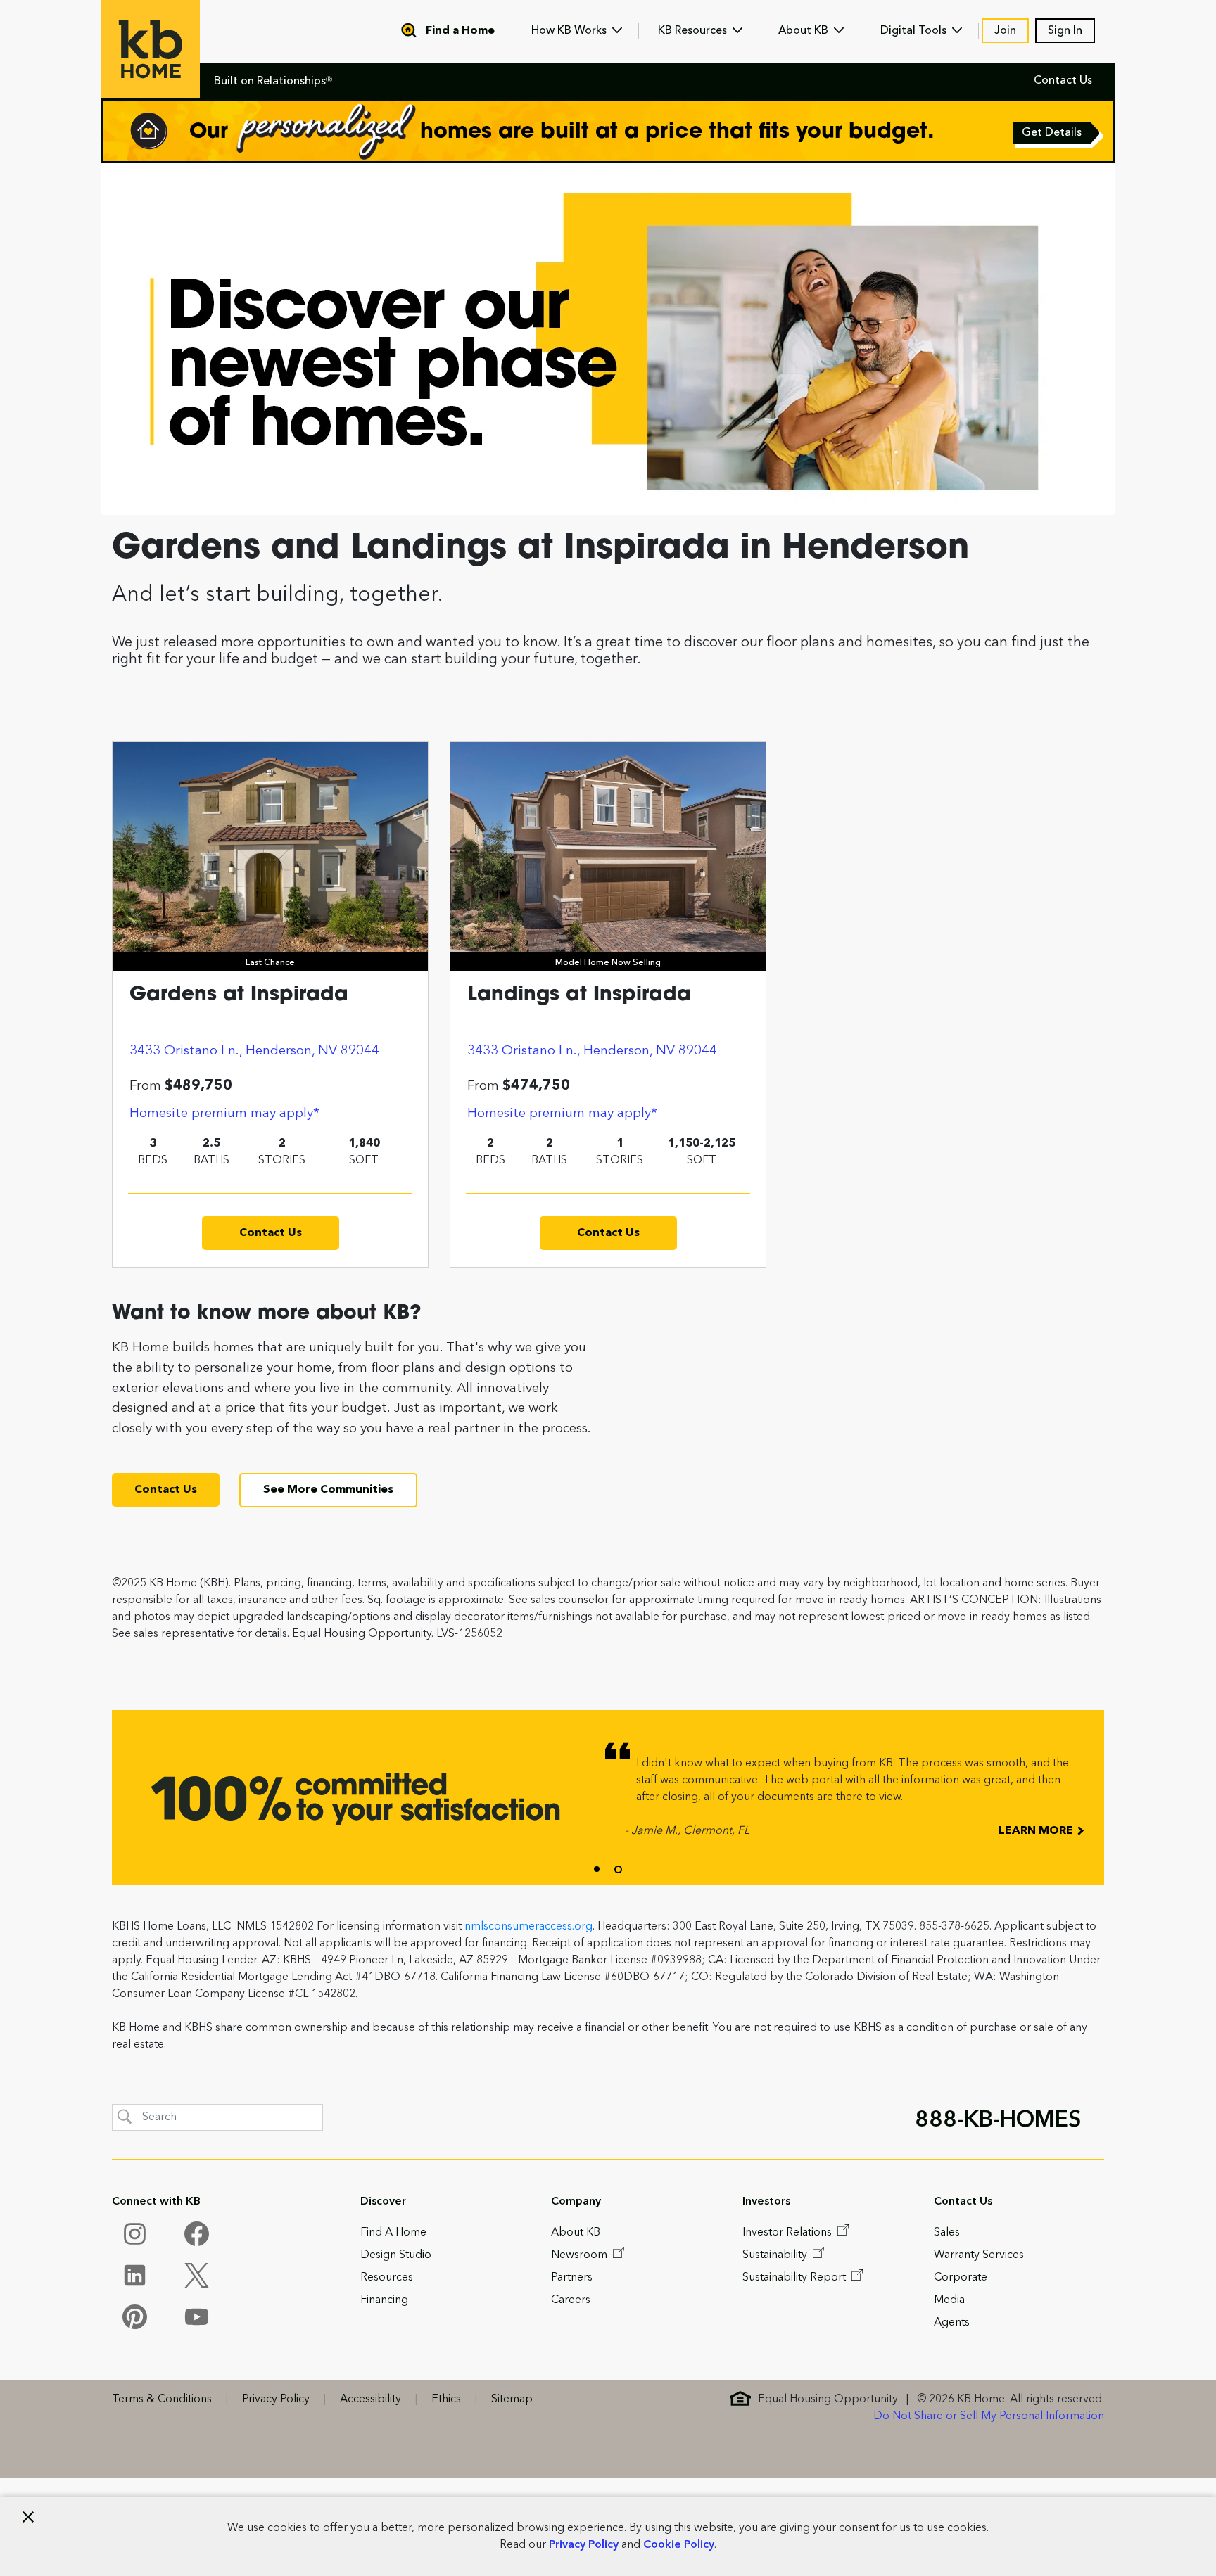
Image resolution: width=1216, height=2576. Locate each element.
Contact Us (1063, 81)
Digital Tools (915, 31)
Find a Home (460, 31)
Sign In (1065, 31)
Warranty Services (979, 2255)
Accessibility (370, 2399)
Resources (387, 2278)
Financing (384, 2300)
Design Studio (396, 2255)
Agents (952, 2323)
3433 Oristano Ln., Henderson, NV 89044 (254, 1051)
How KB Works (570, 31)
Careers (571, 2300)
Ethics (446, 2399)
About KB (805, 31)
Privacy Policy (584, 2545)
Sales (947, 2233)
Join (1005, 31)
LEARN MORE (1037, 1831)
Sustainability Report (796, 2278)
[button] (597, 1869)
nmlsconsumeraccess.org (528, 1927)
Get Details (1053, 134)
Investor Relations (788, 2233)
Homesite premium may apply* (224, 1114)
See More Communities (328, 1490)
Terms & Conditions (162, 2399)
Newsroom (581, 2255)
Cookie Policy (679, 2545)
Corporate (961, 2278)
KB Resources (694, 31)
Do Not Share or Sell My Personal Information (989, 2416)
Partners (572, 2278)
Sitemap (512, 2399)
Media (949, 2300)
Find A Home (393, 2233)
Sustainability (776, 2255)
